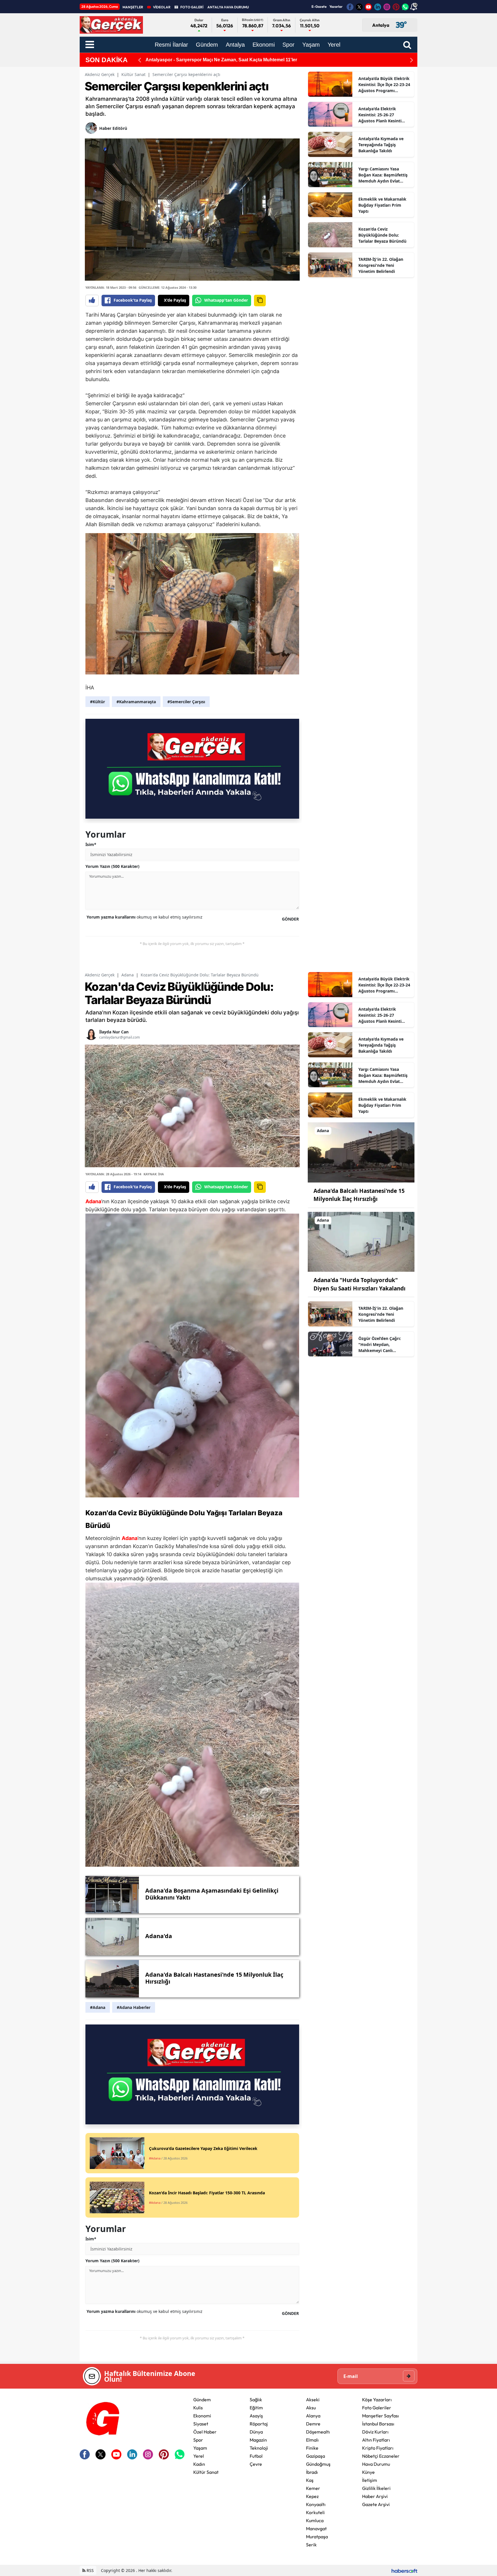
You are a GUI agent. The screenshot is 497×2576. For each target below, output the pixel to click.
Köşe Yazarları (377, 2400)
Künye (368, 2472)
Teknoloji (259, 2448)
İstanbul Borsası (378, 2424)
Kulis (198, 2408)
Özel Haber (205, 2432)
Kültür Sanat (133, 74)
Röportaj (259, 2424)
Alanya (313, 2416)
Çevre (256, 2464)
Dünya (256, 2432)
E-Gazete (319, 6)
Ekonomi (202, 2416)
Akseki (313, 2400)
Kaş (310, 2480)
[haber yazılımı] (404, 2570)
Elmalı (312, 2440)
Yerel (199, 2456)
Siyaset (201, 2424)
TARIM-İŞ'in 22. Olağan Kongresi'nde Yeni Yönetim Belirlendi (381, 265)
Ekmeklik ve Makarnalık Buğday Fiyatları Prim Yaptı (382, 205)
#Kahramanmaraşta (136, 702)
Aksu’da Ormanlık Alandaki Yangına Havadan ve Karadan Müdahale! (220, 60)
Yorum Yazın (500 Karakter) (112, 866)
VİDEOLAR (162, 7)
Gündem (202, 2400)
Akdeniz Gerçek (100, 74)
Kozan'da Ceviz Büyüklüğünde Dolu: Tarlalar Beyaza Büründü (382, 235)
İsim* (91, 844)
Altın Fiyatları (376, 2440)
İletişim (370, 2480)
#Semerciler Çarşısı (186, 702)
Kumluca (315, 2520)
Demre (313, 2424)
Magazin (258, 2440)
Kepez (312, 2496)
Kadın (199, 2464)
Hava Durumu (376, 2464)
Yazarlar (336, 6)
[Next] (412, 60)
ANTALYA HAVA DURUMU (228, 7)
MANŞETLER (133, 7)
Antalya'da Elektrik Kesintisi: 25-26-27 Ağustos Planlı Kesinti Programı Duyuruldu (380, 115)
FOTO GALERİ (192, 7)
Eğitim (256, 2408)
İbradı (312, 2472)
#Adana (98, 2007)
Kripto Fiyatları (378, 2448)
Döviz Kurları (375, 2432)
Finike (312, 2448)
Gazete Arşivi (376, 2504)
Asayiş (256, 2416)
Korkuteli (315, 2512)
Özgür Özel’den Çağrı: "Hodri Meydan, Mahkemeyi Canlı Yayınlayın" (380, 1345)
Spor (198, 2440)
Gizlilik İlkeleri (376, 2488)
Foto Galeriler (377, 2408)
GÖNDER (290, 919)
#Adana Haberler (134, 2007)
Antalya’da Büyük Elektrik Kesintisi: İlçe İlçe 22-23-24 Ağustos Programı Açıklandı (384, 85)
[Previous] (139, 60)
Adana (128, 975)
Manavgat (316, 2529)
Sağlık (256, 2400)
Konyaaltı (316, 2504)
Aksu (311, 2408)
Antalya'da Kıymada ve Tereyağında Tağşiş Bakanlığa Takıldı (381, 145)
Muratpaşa (317, 2537)
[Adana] (361, 1152)
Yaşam (200, 2448)
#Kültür (98, 702)
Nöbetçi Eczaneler (381, 2456)
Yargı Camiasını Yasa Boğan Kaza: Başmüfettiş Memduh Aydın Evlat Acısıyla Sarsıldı (383, 175)
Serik (311, 2545)
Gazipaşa (316, 2456)
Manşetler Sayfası (381, 2416)
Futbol (256, 2456)
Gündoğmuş (318, 2464)
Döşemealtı (318, 2432)
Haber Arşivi (375, 2496)
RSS (90, 2570)
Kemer (313, 2488)
